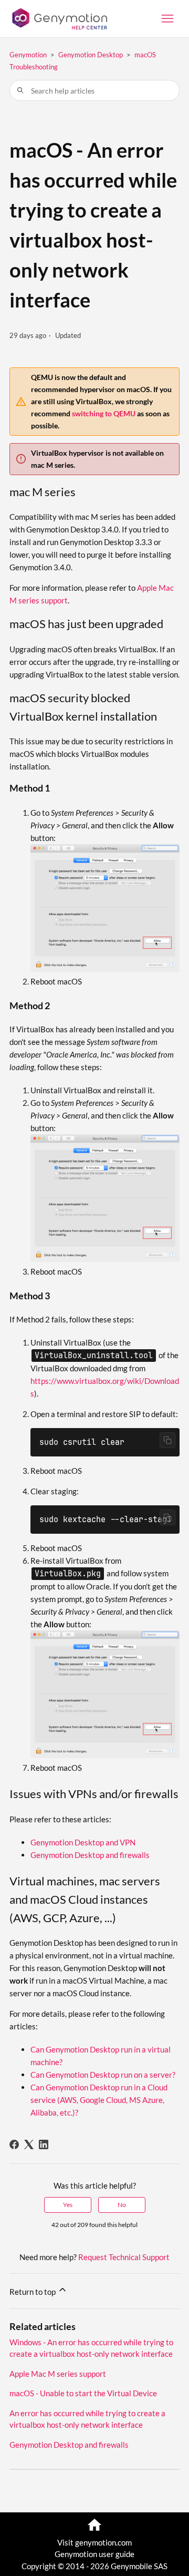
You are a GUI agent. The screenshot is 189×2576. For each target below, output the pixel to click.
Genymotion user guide (94, 2554)
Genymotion (28, 55)
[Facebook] (14, 2144)
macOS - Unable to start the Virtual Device (83, 2393)
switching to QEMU (104, 413)
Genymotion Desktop (91, 55)
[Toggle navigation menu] (167, 19)
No (122, 2205)
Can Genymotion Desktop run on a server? (103, 2075)
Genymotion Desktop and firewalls (90, 1855)
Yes (68, 2205)
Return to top (33, 2292)
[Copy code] (167, 1440)
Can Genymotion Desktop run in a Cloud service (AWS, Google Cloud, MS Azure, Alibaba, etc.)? (99, 2100)
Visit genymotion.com (94, 2542)
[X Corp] (29, 2144)
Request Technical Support (124, 2257)
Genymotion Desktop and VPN (83, 1842)
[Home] (58, 19)
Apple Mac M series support (58, 2374)
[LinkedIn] (44, 2144)
